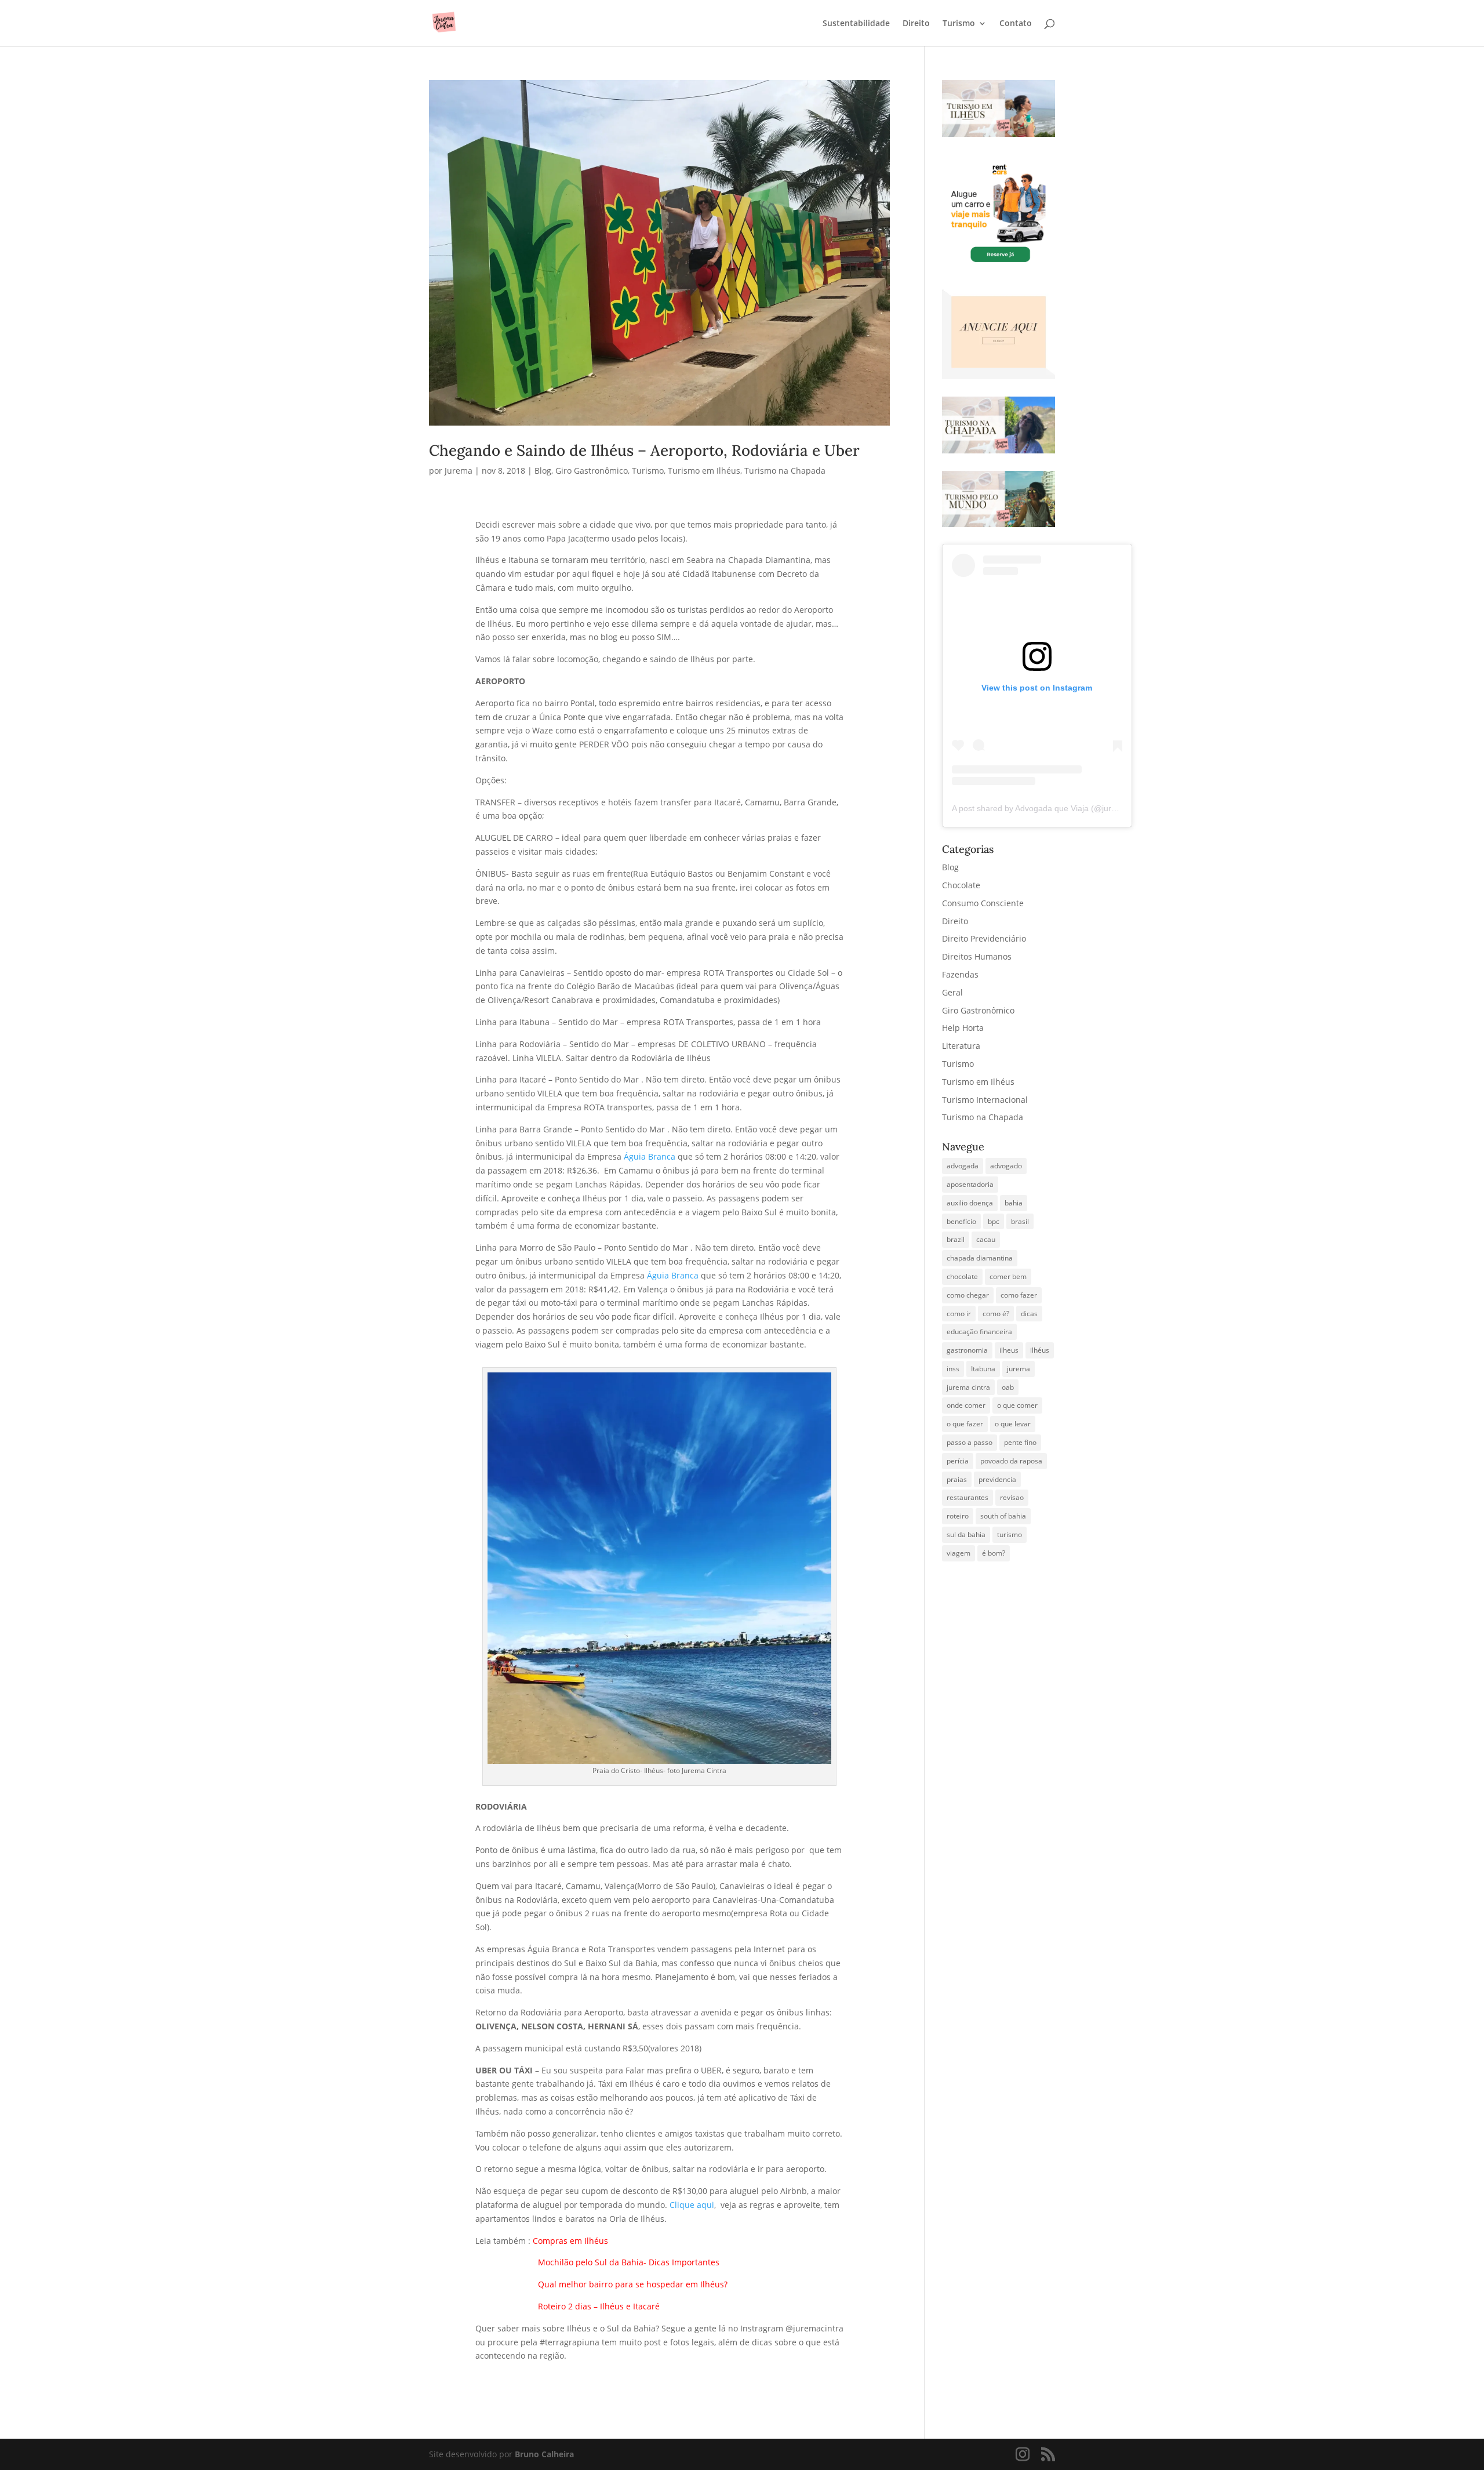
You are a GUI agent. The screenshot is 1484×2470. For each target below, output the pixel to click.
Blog (543, 471)
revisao (1012, 1497)
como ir (959, 1314)
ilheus (1009, 1350)
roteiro (958, 1516)
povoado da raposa (1011, 1461)
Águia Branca (650, 1156)
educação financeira (979, 1332)
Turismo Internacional (985, 1100)
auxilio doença (970, 1203)
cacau (986, 1239)
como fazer (1019, 1295)
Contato (1016, 24)
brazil (956, 1239)
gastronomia (967, 1350)
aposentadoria (970, 1184)
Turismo (959, 24)
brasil (1020, 1221)
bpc (994, 1221)
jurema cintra (968, 1387)
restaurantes (967, 1497)
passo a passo (970, 1442)
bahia (1014, 1203)
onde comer (966, 1405)
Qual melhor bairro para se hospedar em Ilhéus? (633, 2284)
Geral (952, 992)
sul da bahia (966, 1534)
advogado (1006, 1166)
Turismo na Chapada (785, 471)
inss (953, 1369)
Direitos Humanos (977, 956)
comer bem (1008, 1276)
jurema (1019, 1369)
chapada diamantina (980, 1258)
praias (957, 1479)
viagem (959, 1553)
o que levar (1013, 1424)
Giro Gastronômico (592, 471)
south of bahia (1003, 1516)
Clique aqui (692, 2205)
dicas (1029, 1314)
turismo (1010, 1534)
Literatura (961, 1046)
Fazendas (960, 974)
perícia (958, 1461)
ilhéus (1040, 1350)
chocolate (962, 1276)
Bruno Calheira (544, 2454)
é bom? (994, 1553)
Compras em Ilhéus (572, 2241)
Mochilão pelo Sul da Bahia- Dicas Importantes (629, 2262)
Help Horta (963, 1028)
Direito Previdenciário (984, 938)
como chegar (968, 1295)
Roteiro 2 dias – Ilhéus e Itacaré (569, 2306)
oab (1008, 1387)
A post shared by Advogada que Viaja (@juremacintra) (1051, 808)
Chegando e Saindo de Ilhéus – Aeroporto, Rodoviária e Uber (644, 450)
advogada (963, 1166)
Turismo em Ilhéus (704, 471)
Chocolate (961, 885)
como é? (996, 1314)
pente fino (1020, 1442)
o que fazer (965, 1424)
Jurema (459, 471)
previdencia (997, 1479)
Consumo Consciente (983, 903)
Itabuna (983, 1369)
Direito (916, 24)
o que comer (1017, 1405)
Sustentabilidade (856, 24)
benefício (961, 1221)
